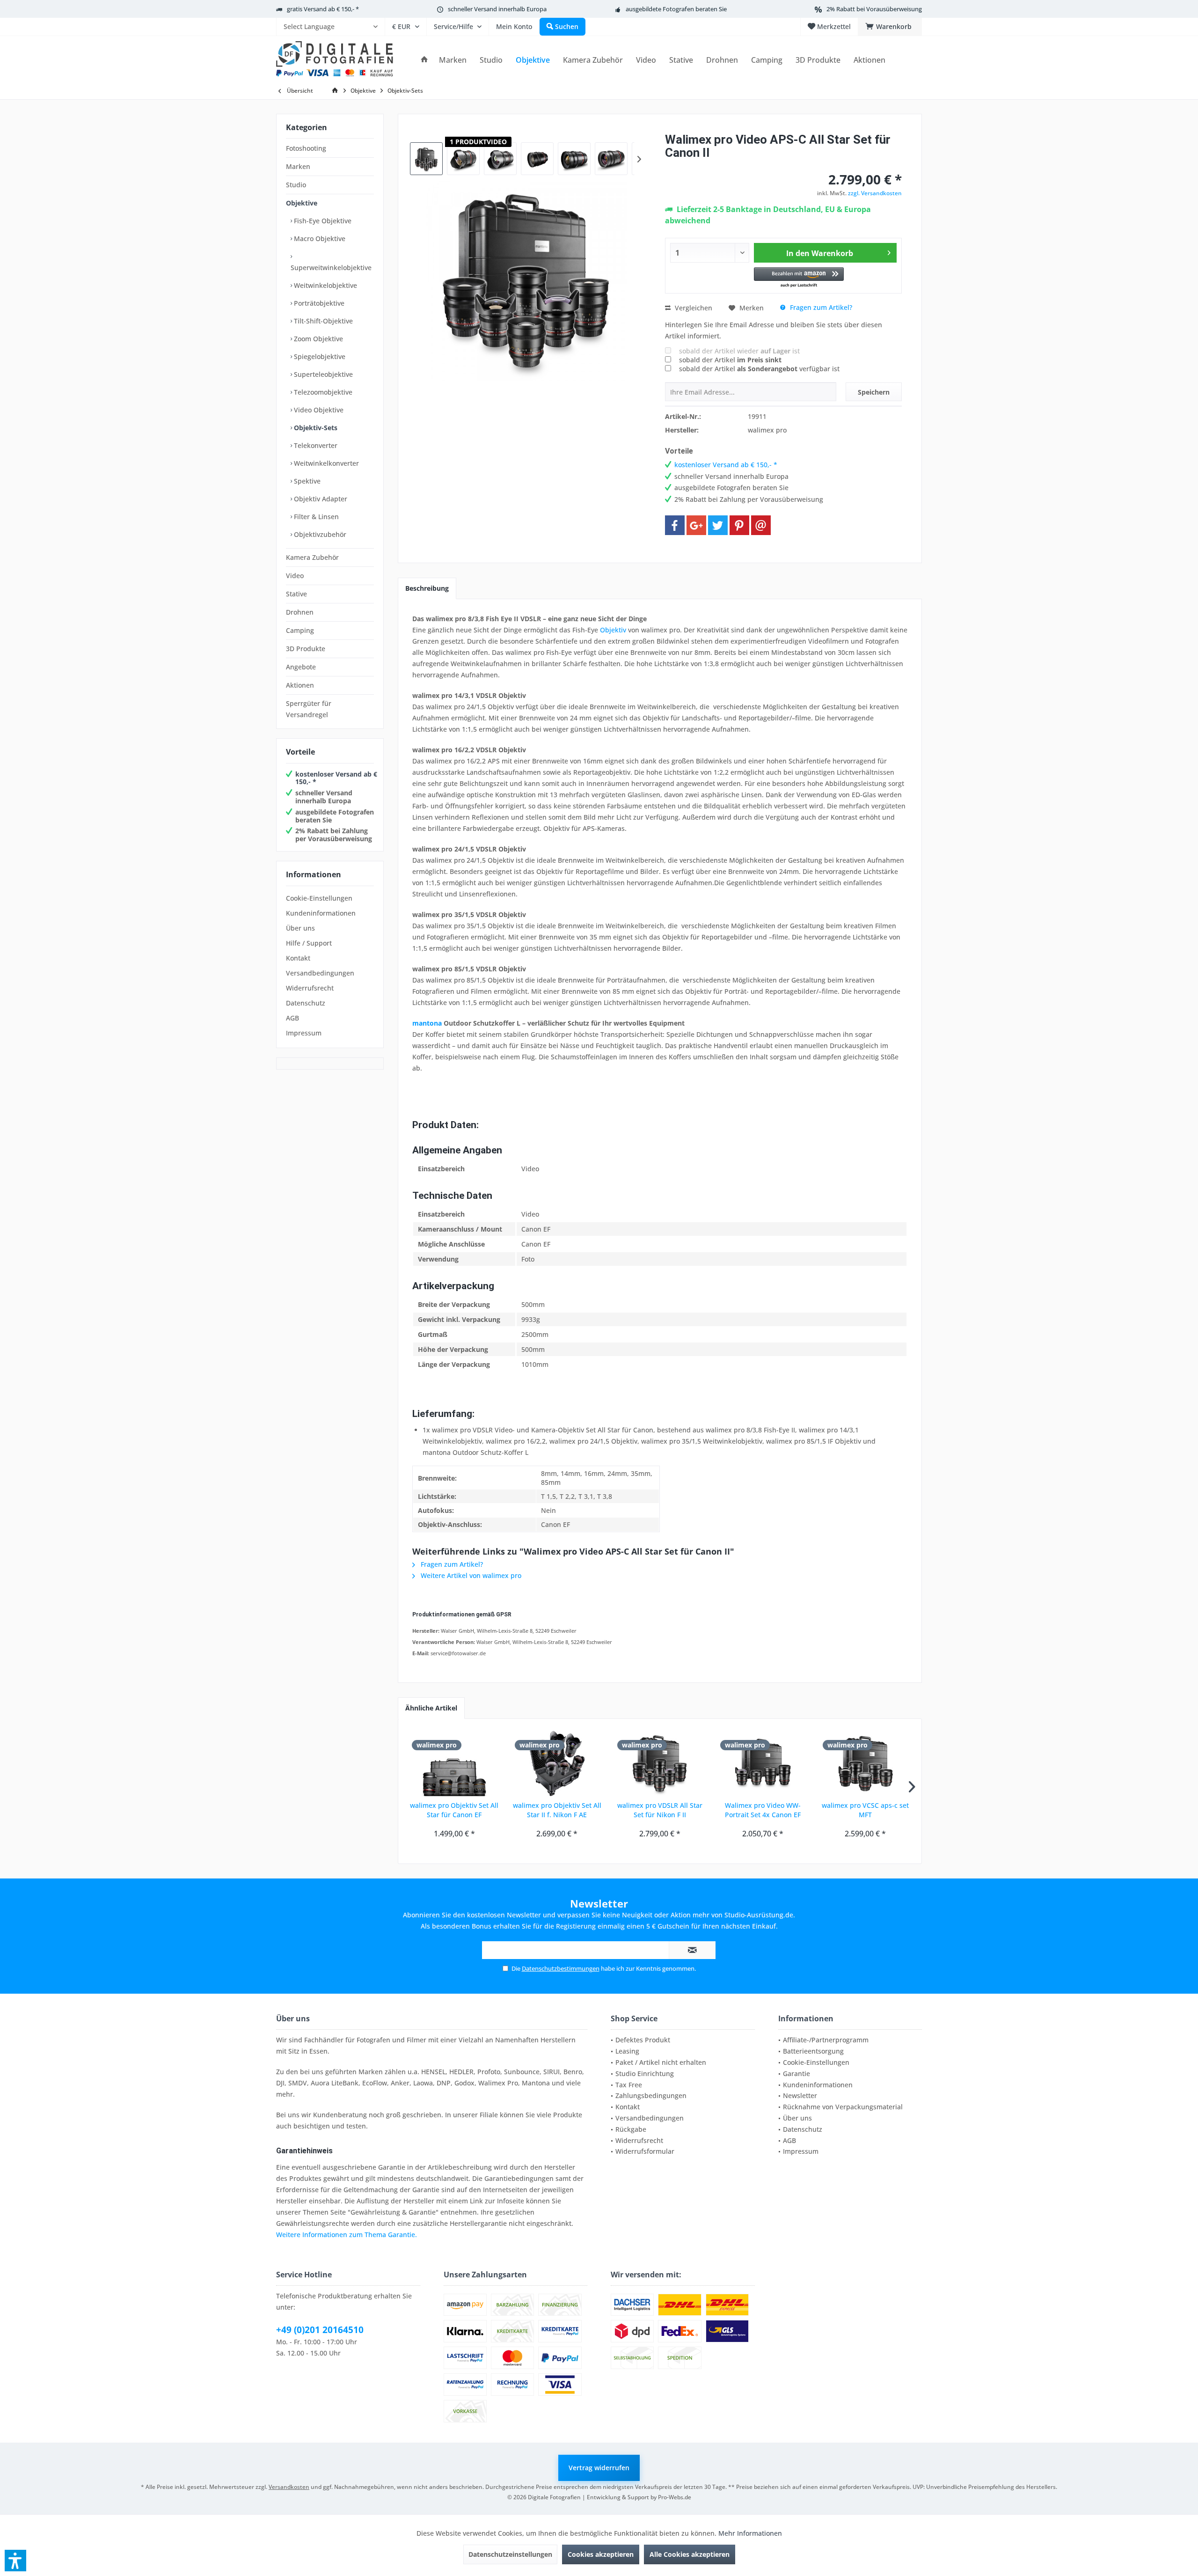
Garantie (796, 2073)
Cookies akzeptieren (601, 2554)
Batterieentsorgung (813, 2051)
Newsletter (800, 2095)
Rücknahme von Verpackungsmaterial (843, 2107)
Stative (296, 594)
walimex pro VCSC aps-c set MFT (865, 1810)
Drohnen (300, 612)
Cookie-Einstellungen (319, 898)
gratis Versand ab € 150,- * (323, 9)
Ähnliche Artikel (431, 1708)
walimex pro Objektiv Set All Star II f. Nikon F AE (557, 1810)
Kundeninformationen (321, 913)
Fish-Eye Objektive (322, 221)
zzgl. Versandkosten (875, 193)
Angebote (301, 667)
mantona (427, 1023)
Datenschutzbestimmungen (561, 1968)
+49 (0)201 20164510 (320, 2330)
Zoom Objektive (318, 339)
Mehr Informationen (750, 2533)
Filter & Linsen (315, 517)
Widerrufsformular (645, 2151)
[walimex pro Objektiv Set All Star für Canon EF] (454, 1763)
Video (295, 576)
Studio (296, 185)
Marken (298, 166)
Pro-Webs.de (675, 2497)
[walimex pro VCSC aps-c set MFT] (865, 1763)
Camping (300, 630)
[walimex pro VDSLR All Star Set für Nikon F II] (660, 1763)
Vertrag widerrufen (599, 2468)
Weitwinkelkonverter (325, 463)
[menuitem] (330, 27)
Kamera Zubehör (312, 557)
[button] (799, 278)
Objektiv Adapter (320, 499)
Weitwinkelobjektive (325, 285)
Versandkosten (289, 2487)
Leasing (627, 2051)
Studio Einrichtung (645, 2073)
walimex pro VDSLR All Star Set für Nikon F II (660, 1810)
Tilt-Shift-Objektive (322, 321)
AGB (292, 1018)
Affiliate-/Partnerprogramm (826, 2040)
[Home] (424, 60)
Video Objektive (318, 410)
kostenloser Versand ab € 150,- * (336, 778)
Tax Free (629, 2085)
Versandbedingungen (320, 973)
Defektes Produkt (643, 2040)
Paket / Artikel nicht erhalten (661, 2062)
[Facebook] (675, 525)
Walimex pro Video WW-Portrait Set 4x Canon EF (763, 1810)
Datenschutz (306, 1003)
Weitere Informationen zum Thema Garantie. (347, 2235)
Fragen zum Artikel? (820, 307)
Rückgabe (631, 2129)
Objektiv (613, 630)
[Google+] (696, 525)
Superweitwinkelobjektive (331, 268)
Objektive (302, 203)
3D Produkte (306, 649)
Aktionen (300, 685)
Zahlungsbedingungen (651, 2095)
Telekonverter (315, 445)
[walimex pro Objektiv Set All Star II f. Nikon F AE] (557, 1763)
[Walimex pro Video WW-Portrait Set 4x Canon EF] (763, 1763)
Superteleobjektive (322, 374)
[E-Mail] (761, 525)
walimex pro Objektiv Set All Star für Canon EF (454, 1810)
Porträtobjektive (318, 303)
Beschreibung (427, 588)
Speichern (874, 392)
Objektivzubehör (319, 534)
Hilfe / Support (309, 943)
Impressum (304, 1033)
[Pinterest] (739, 525)
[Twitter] (718, 525)
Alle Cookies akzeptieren (690, 2554)
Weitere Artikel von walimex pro (470, 1575)
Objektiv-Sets (315, 428)
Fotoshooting (306, 148)
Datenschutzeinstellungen (510, 2554)
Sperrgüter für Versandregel (309, 709)
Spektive (306, 481)
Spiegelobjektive (319, 356)
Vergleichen (693, 308)
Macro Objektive (319, 239)
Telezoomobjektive (322, 392)
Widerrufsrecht (310, 988)
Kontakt (298, 958)
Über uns (300, 928)
